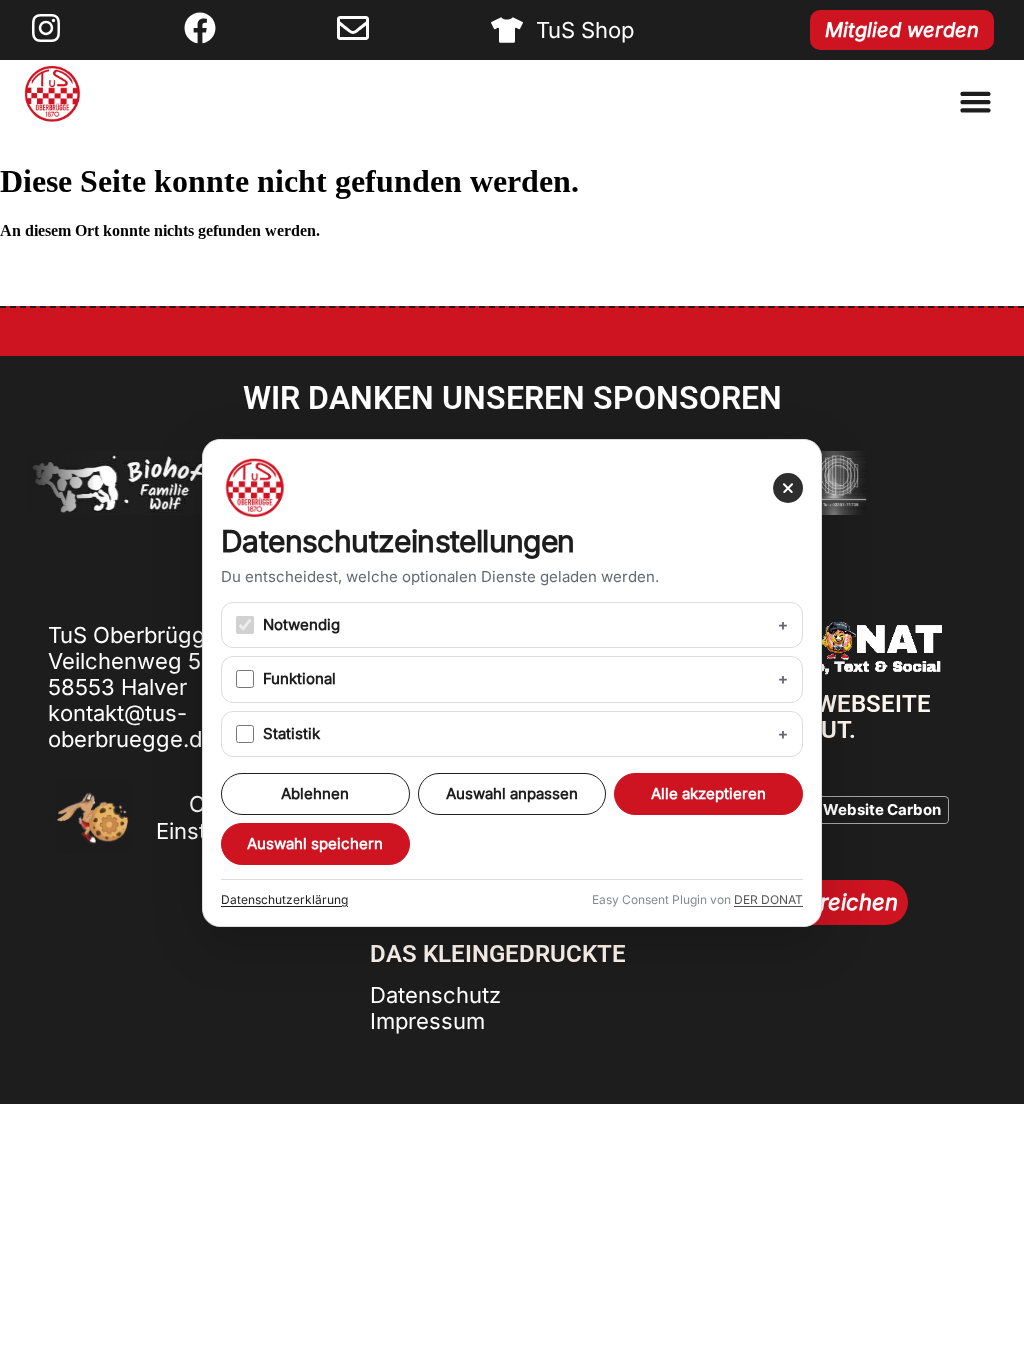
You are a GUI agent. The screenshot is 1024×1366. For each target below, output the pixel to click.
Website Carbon (882, 809)
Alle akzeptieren (708, 793)
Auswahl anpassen (512, 793)
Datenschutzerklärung (284, 899)
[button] (975, 101)
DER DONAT (768, 899)
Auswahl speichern (315, 843)
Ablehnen (315, 793)
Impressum (427, 1021)
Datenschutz (435, 995)
